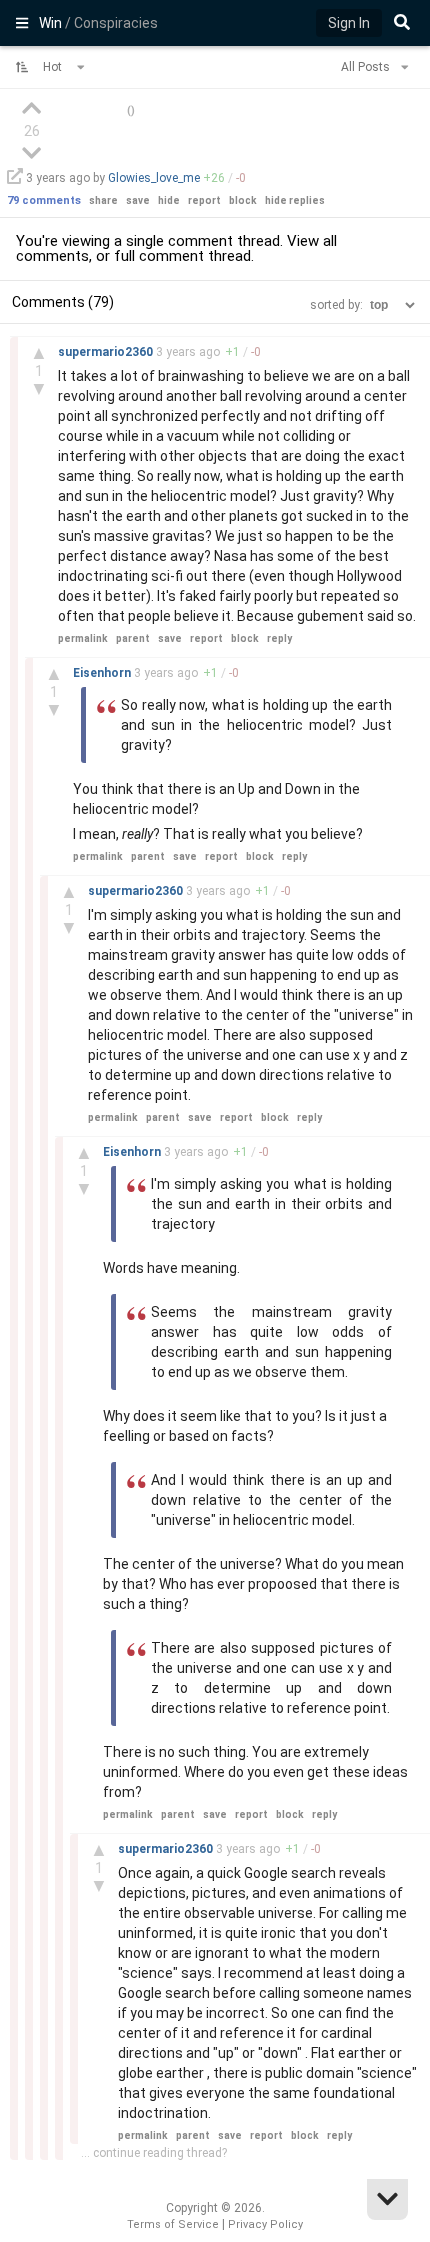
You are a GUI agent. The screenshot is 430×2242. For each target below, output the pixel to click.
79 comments (44, 200)
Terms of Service (173, 2224)
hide (169, 200)
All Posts (367, 67)
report (204, 200)
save (138, 200)
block (243, 200)
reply (279, 638)
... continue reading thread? (154, 2153)
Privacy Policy (265, 2224)
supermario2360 (107, 352)
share (103, 200)
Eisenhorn (103, 673)
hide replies (295, 200)
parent (133, 638)
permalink (83, 638)
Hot (54, 67)
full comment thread (182, 256)
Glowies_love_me (154, 178)
